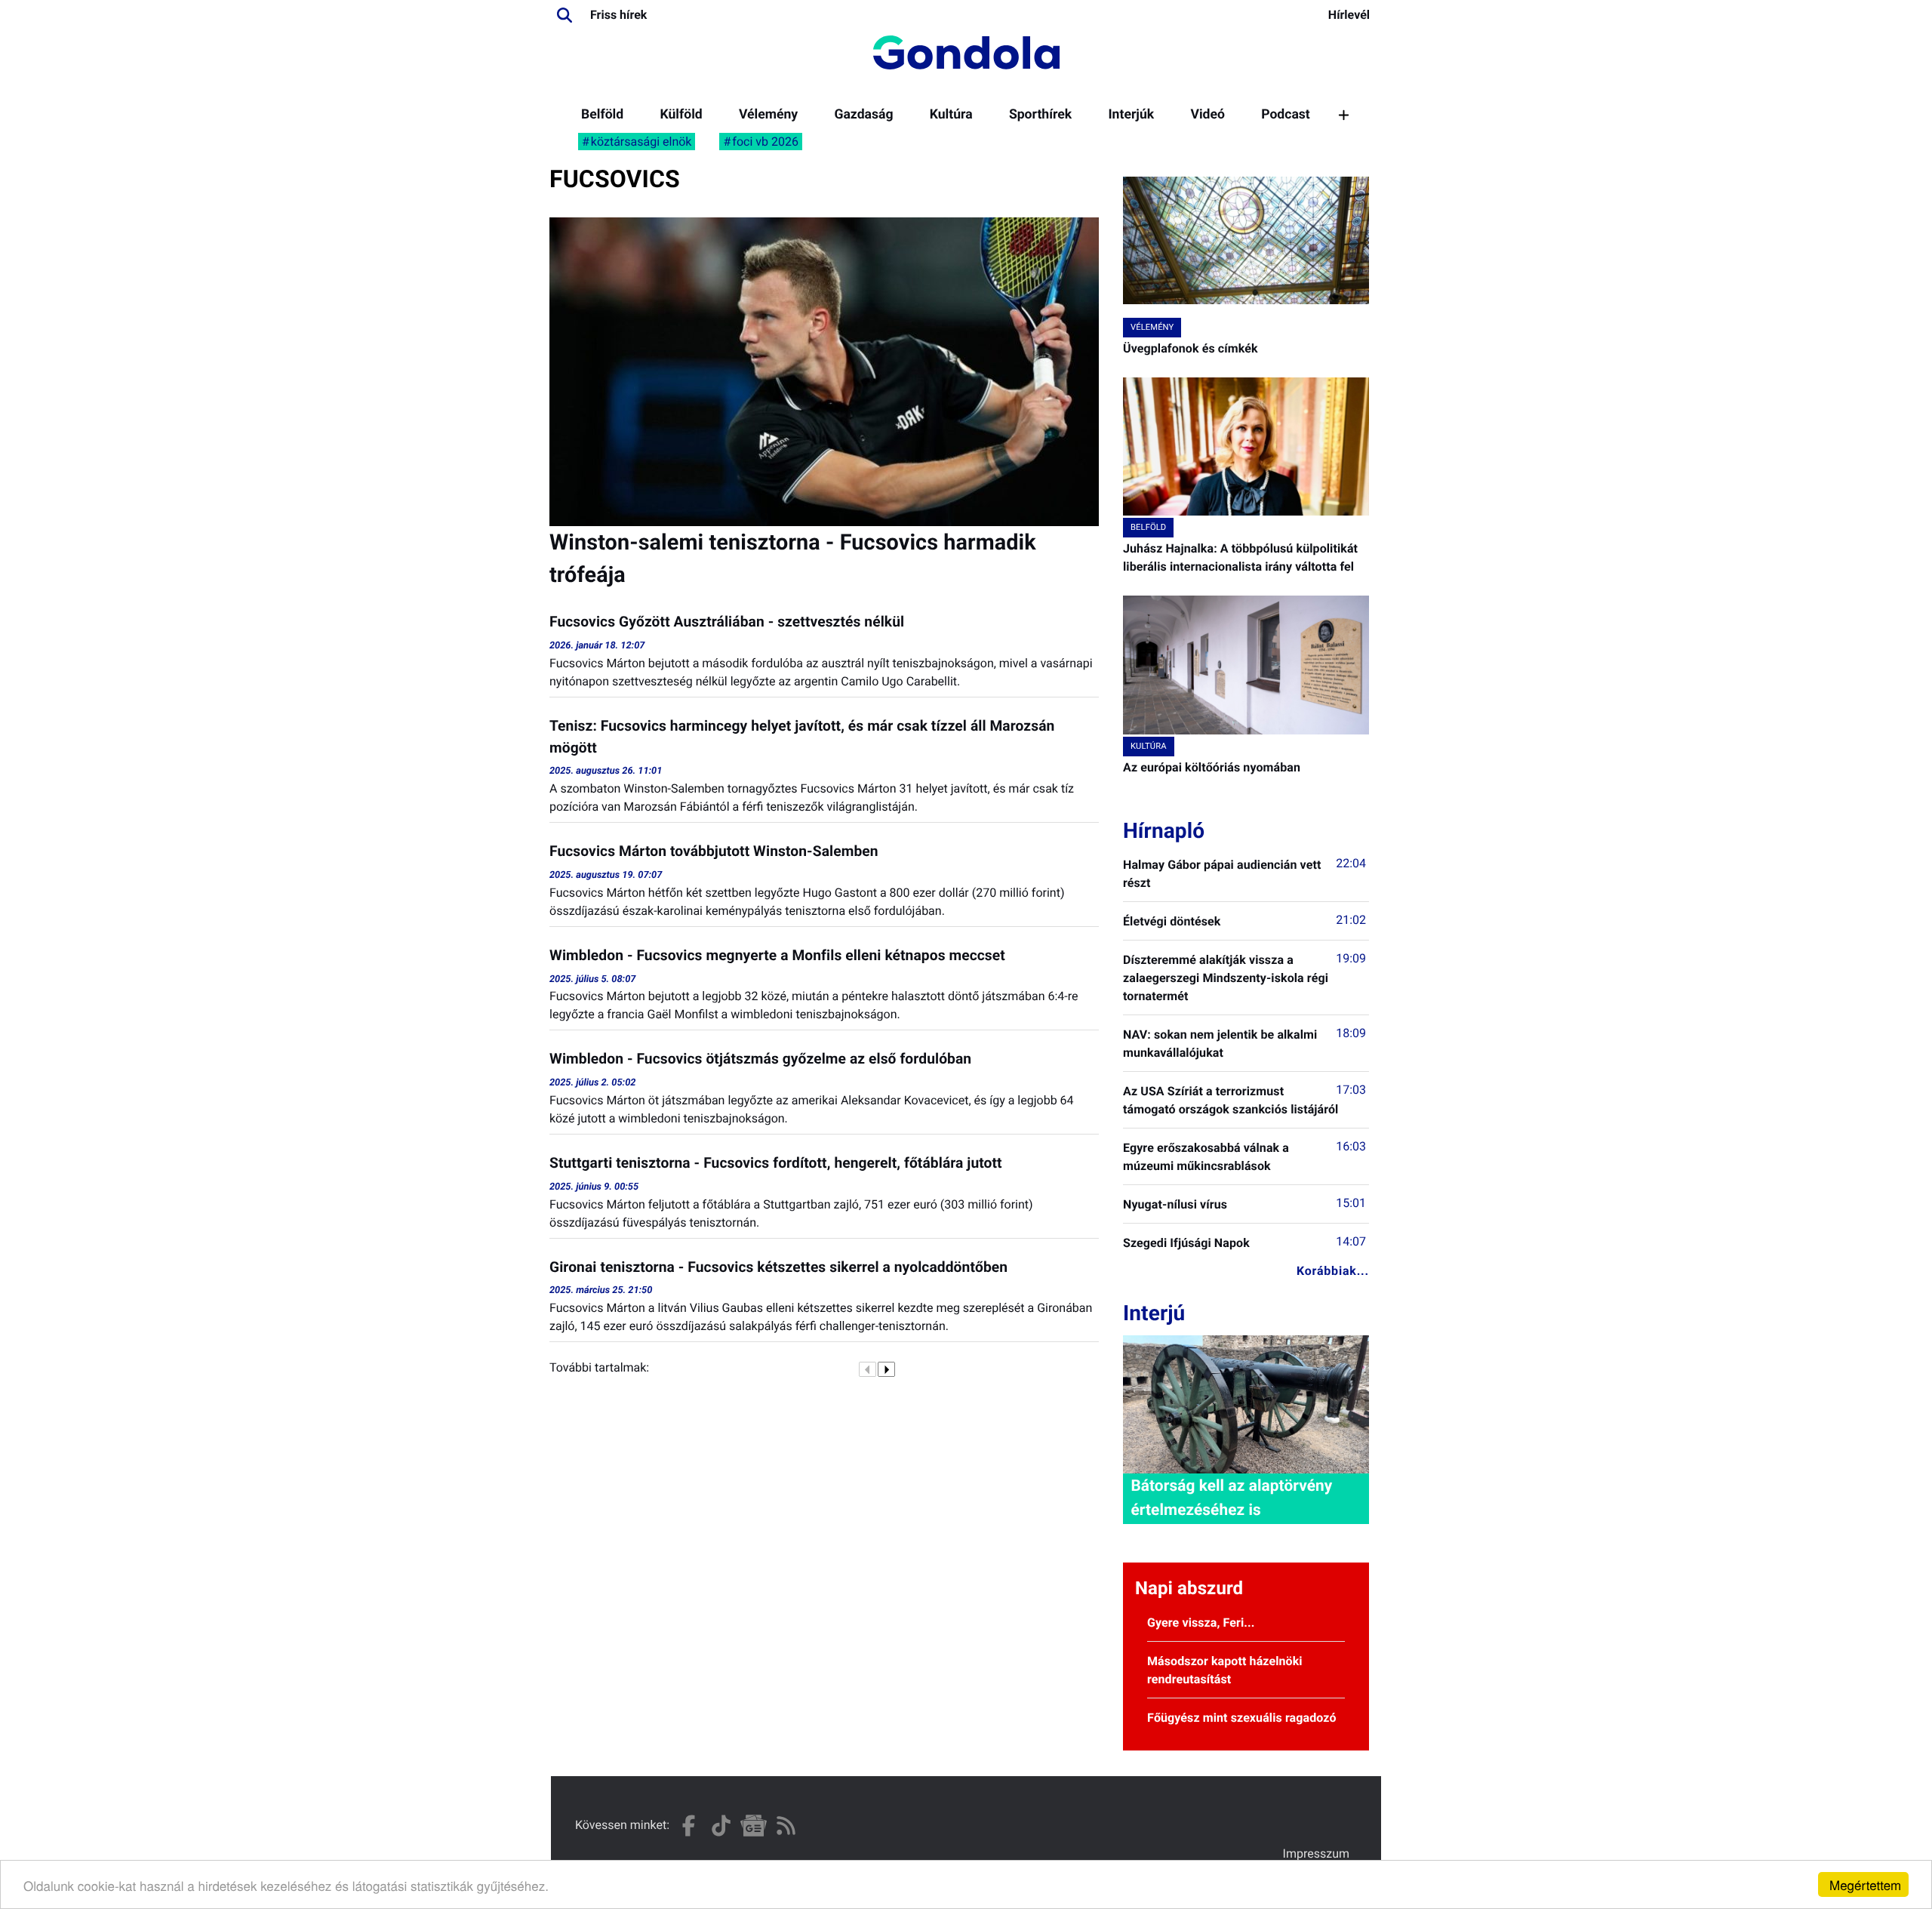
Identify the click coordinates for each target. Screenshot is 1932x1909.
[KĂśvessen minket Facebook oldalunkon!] (689, 1826)
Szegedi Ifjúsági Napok (1186, 1243)
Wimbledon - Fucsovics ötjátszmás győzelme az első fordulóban (760, 1059)
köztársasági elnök (641, 142)
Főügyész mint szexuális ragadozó (1242, 1718)
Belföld (602, 115)
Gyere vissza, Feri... (1201, 1623)
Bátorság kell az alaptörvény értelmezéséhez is (1231, 1498)
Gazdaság (863, 115)
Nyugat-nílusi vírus (1175, 1204)
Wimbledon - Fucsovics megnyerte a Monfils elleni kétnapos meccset (777, 955)
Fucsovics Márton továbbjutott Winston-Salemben (714, 851)
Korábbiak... (1333, 1271)
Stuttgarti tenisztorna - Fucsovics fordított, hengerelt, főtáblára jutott (776, 1163)
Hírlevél (1349, 15)
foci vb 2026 (765, 142)
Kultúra (951, 115)
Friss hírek (618, 15)
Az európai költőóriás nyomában (1212, 767)
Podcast (1286, 115)
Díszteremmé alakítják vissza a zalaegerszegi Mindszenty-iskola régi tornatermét (1226, 978)
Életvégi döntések (1172, 921)
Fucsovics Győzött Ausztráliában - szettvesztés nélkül (727, 622)
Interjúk (1131, 115)
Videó (1207, 115)
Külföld (681, 115)
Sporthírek (1040, 115)
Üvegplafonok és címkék (1191, 348)
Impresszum (1316, 1854)
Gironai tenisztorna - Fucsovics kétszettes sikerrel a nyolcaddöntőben (778, 1267)
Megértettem (1865, 1884)
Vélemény (768, 115)
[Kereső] (565, 15)
